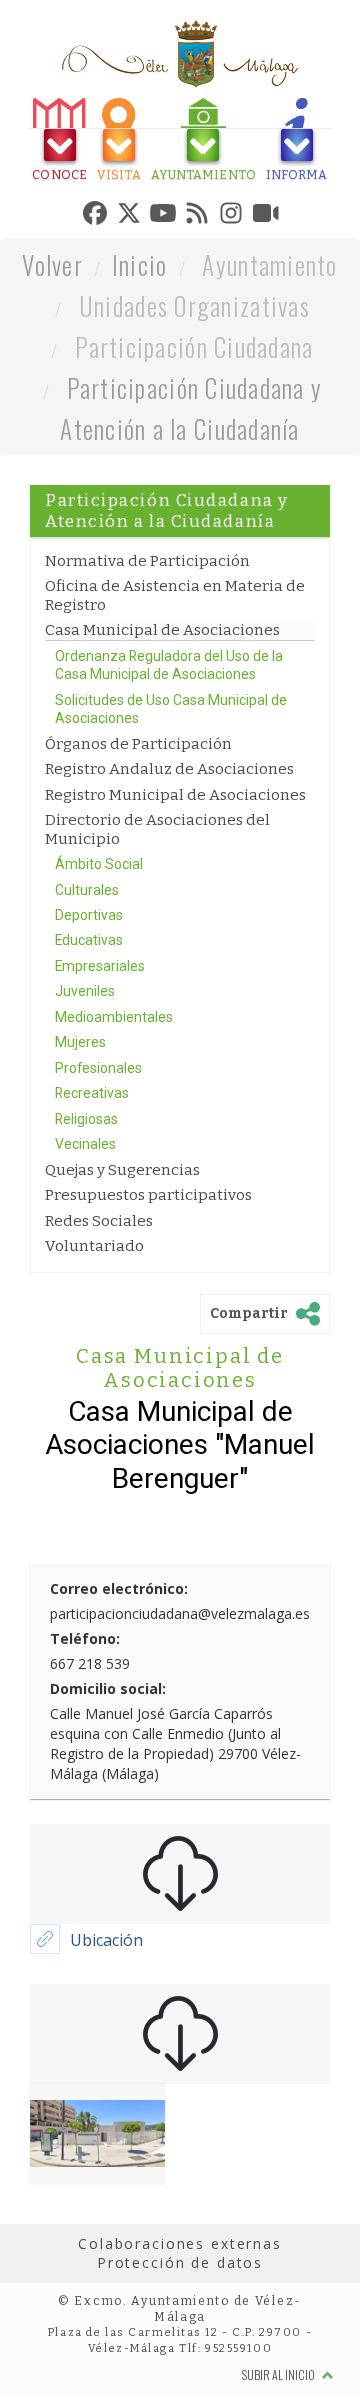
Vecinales (85, 1237)
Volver (52, 356)
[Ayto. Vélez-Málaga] (180, 54)
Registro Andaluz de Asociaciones (169, 862)
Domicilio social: (108, 1780)
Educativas (89, 1033)
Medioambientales (114, 1110)
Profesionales (98, 1161)
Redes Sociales (99, 1313)
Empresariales (100, 1059)
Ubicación (106, 2032)
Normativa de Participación (147, 653)
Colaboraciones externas (180, 2335)
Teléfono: (85, 1730)
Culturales (87, 982)
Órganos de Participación (138, 836)
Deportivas (89, 1008)
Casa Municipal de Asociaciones (162, 723)
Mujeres (80, 1135)
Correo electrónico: (119, 1680)
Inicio (140, 356)
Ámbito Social (99, 957)
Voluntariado (94, 1339)
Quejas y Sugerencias (122, 1263)
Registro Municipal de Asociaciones (175, 887)
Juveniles (85, 1084)
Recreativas (92, 1186)
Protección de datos (180, 2355)
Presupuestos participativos (148, 1288)
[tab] (57, 142)
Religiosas (86, 1212)
